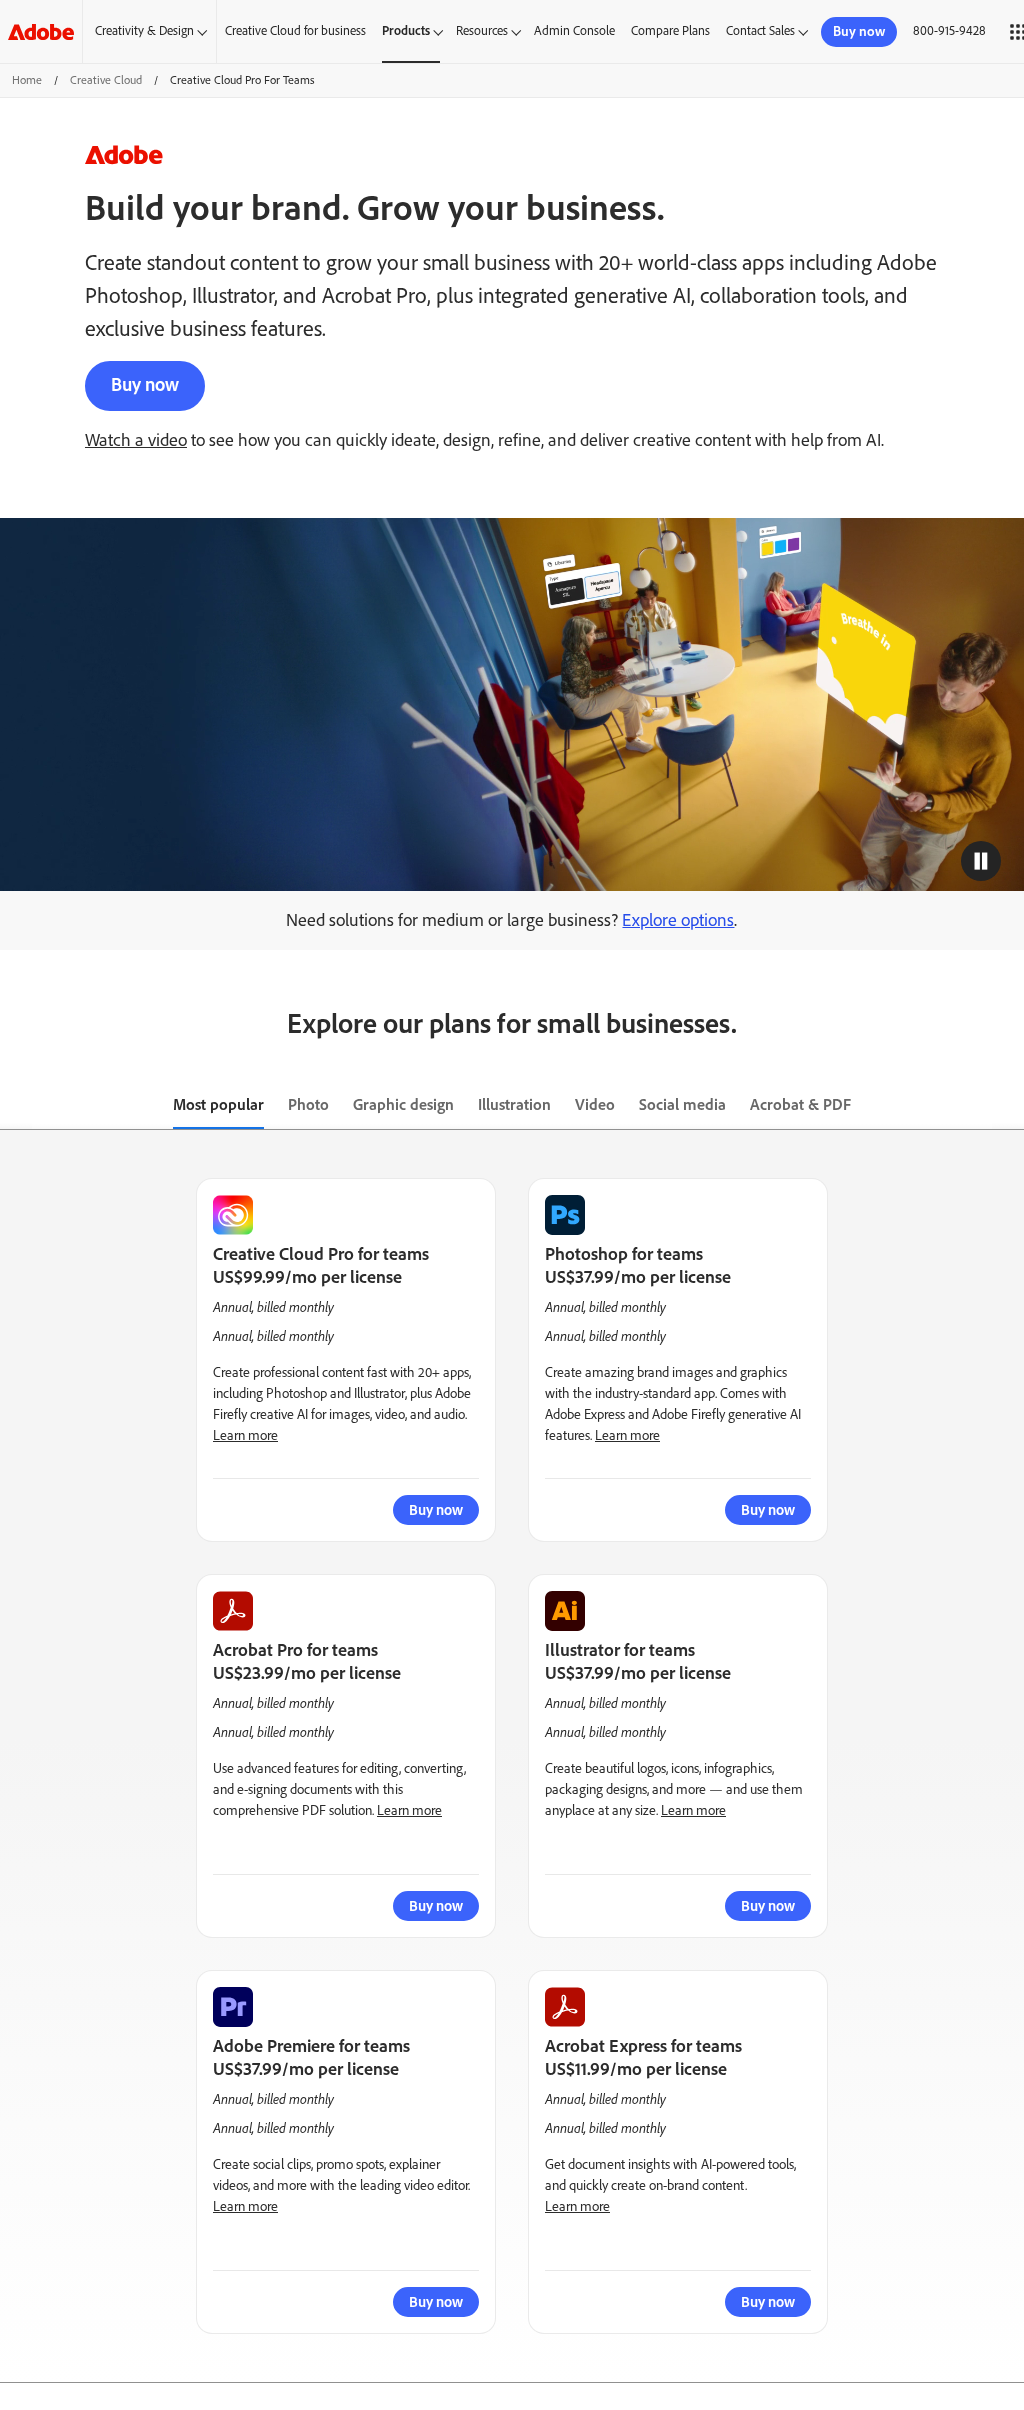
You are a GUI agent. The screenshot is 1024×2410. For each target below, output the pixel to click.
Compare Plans (670, 30)
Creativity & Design (144, 30)
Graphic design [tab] (403, 1104)
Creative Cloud (106, 80)
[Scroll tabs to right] (1008, 1106)
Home (27, 80)
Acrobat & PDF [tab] (800, 1104)
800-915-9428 (949, 30)
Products (406, 30)
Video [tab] (595, 1104)
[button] (981, 861)
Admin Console (574, 30)
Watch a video (136, 440)
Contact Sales (760, 30)
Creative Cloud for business (295, 30)
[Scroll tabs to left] (16, 1106)
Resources (482, 30)
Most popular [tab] (218, 1104)
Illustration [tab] (514, 1104)
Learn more (245, 1435)
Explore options (678, 920)
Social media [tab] (682, 1104)
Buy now (145, 384)
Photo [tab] (308, 1104)
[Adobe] (41, 31)
